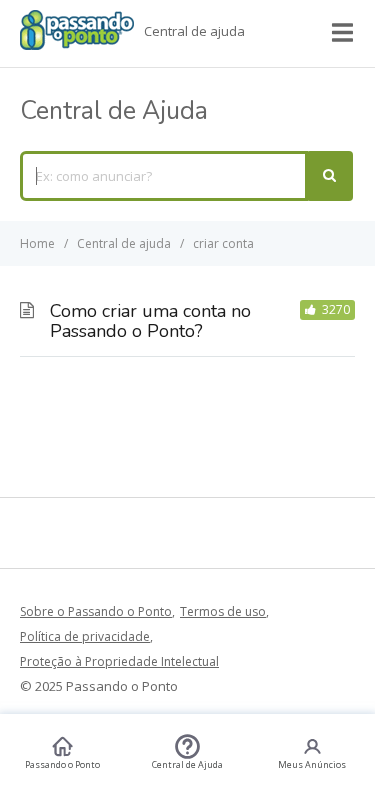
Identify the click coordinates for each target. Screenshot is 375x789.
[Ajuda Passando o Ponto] (77, 44)
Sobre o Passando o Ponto (96, 611)
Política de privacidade (85, 636)
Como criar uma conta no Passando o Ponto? (150, 321)
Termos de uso (223, 611)
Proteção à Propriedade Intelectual (119, 661)
